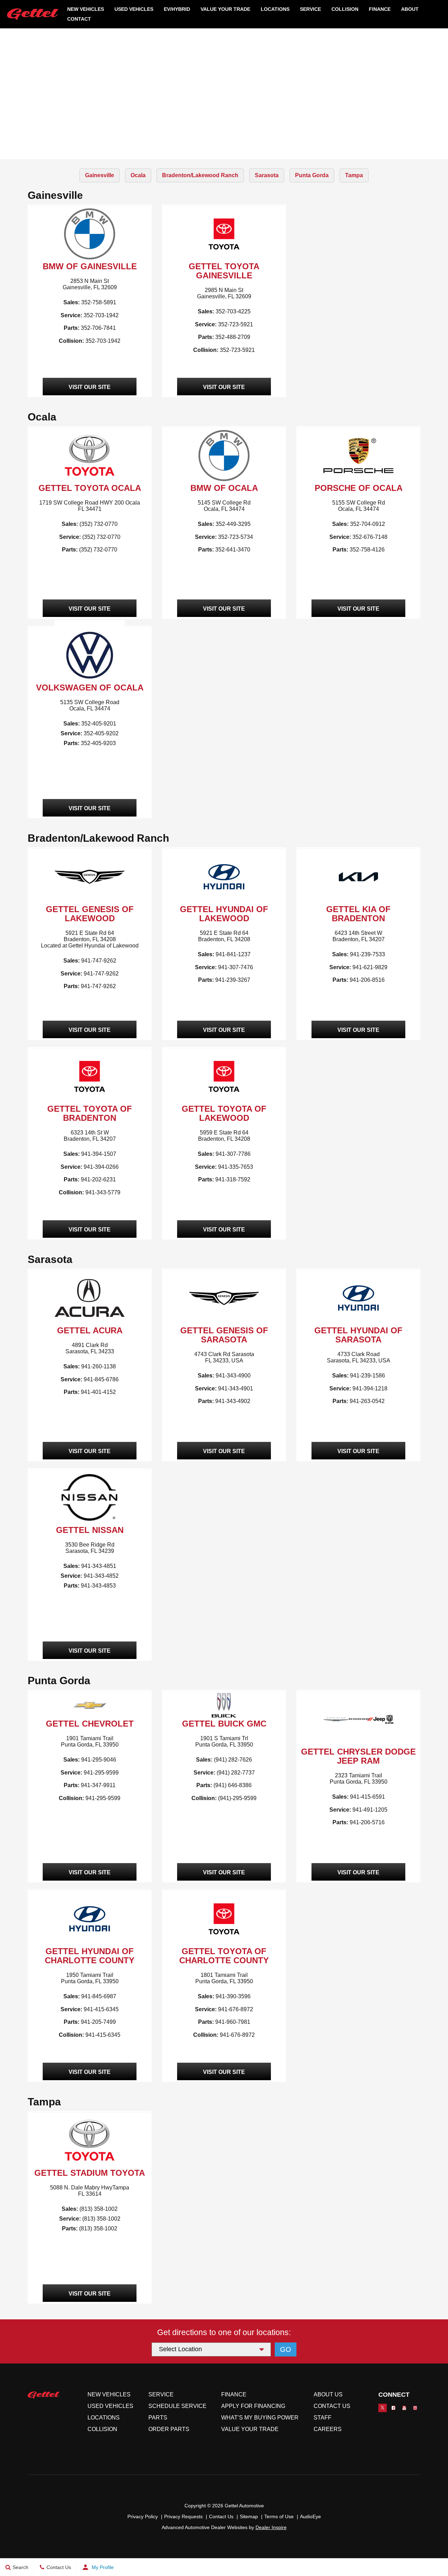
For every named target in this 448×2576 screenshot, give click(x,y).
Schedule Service (177, 2406)
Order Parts (169, 2429)
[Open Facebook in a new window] (393, 2408)
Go (286, 2349)
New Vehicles (86, 9)
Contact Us (332, 2406)
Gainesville (100, 175)
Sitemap (249, 2516)
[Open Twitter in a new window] (383, 2408)
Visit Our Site (90, 387)
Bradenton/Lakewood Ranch (200, 175)
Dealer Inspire (271, 2527)
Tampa (354, 175)
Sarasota (267, 175)
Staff (323, 2418)
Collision (345, 9)
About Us (328, 2394)
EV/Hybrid (177, 9)
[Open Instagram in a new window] (415, 2408)
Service (310, 9)
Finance (380, 9)
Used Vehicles (134, 9)
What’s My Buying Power (260, 2418)
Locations (104, 2418)
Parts (158, 2418)
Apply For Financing (253, 2406)
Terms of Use (279, 2516)
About (410, 9)
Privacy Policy (143, 2516)
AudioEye (310, 2516)
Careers (328, 2429)
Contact (79, 19)
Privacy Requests (183, 2516)
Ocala (138, 175)
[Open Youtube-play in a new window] (404, 2408)
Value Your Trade (225, 9)
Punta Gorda (312, 175)
